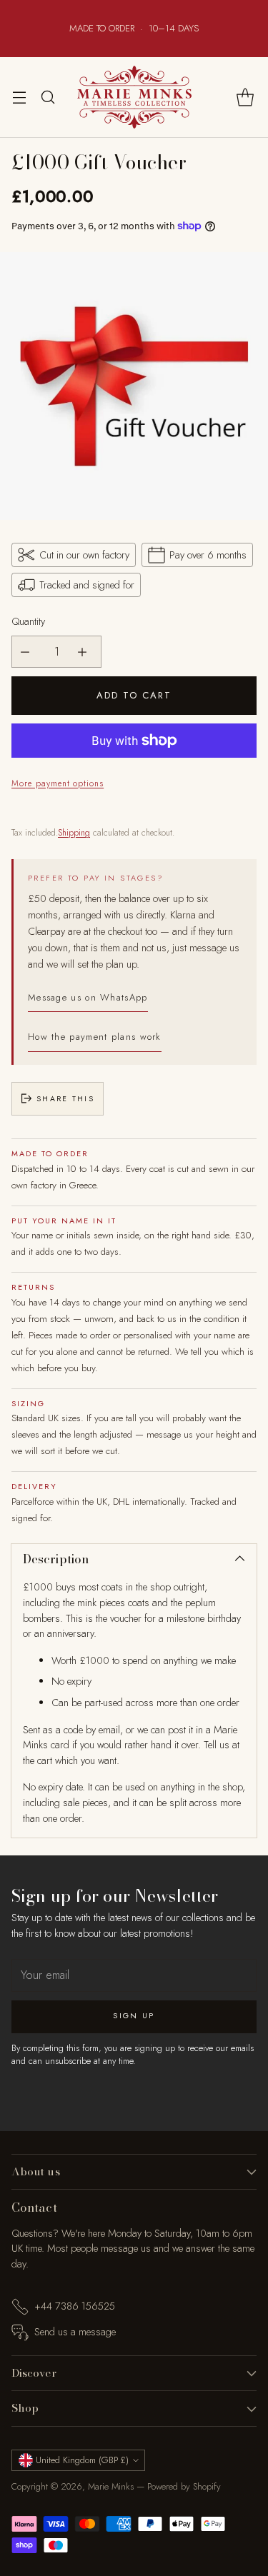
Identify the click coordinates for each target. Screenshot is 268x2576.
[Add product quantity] (85, 652)
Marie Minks (111, 2486)
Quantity (28, 621)
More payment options (58, 783)
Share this (65, 1099)
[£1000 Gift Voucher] (134, 386)
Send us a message (75, 2332)
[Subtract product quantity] (28, 652)
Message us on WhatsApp (88, 997)
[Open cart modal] (245, 97)
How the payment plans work (95, 1037)
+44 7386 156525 (75, 2306)
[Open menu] (19, 97)
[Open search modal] (48, 97)
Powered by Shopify (184, 2486)
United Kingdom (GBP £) (82, 2460)
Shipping (74, 833)
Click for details (176, 35)
